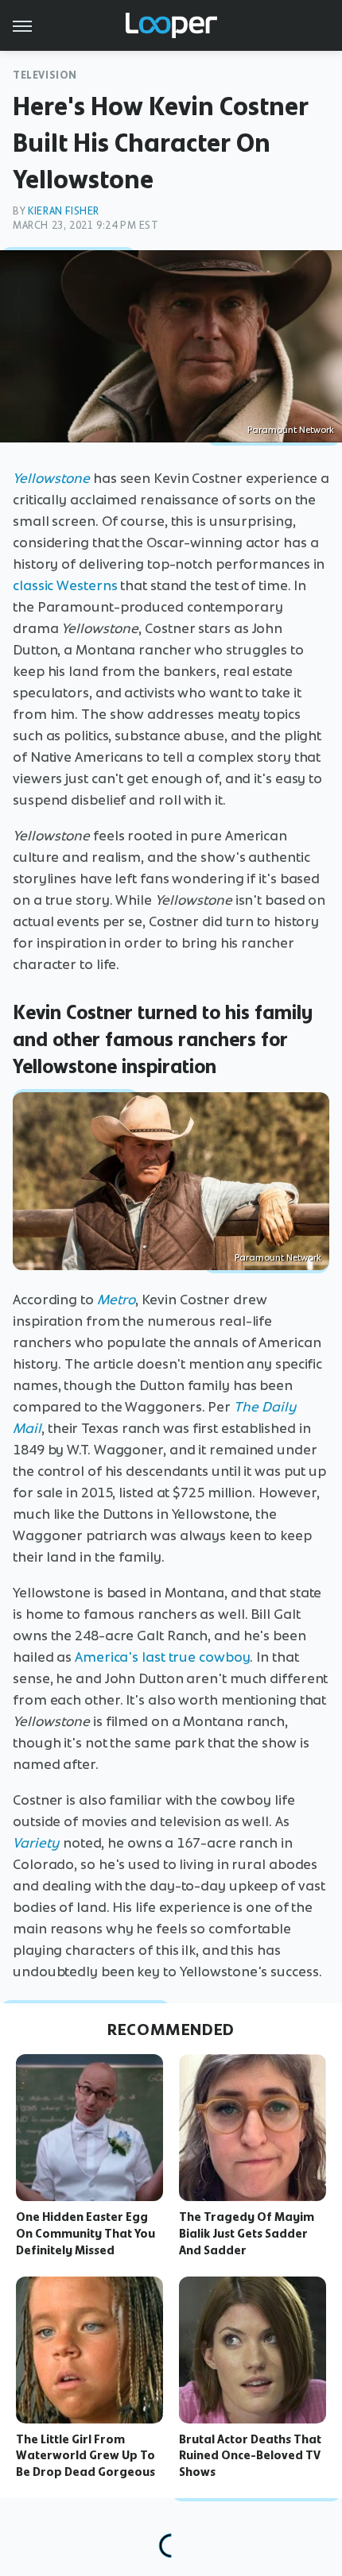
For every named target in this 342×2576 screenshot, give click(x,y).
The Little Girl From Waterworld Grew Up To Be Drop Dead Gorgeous (85, 2456)
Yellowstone (51, 478)
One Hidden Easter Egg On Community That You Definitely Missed (85, 2234)
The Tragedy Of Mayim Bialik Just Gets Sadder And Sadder (247, 2234)
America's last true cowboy (162, 1657)
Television (45, 75)
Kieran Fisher (64, 211)
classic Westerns (65, 585)
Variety (36, 1843)
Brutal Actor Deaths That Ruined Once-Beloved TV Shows (250, 2456)
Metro (116, 1300)
